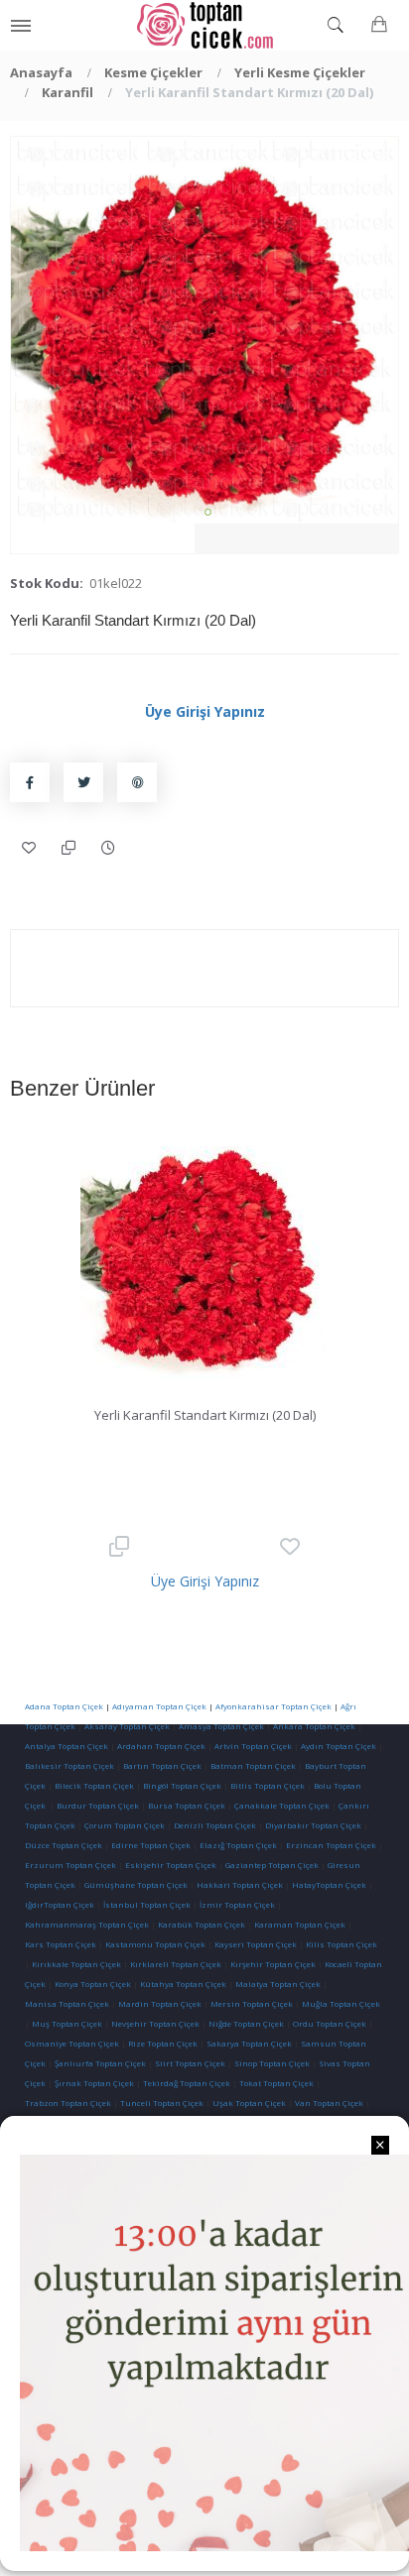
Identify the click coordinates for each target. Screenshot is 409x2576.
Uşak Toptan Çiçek (249, 2103)
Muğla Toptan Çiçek (341, 2003)
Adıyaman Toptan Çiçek (159, 1706)
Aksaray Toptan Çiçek (127, 1726)
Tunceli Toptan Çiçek (162, 2103)
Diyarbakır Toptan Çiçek (313, 1825)
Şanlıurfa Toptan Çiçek (100, 2063)
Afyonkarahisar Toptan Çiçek (273, 1706)
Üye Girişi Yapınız (205, 711)
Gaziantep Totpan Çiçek (272, 1865)
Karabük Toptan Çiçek (202, 1924)
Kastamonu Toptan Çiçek (154, 1944)
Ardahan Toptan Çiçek (160, 1746)
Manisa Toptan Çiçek (67, 2003)
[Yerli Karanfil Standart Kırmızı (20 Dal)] (204, 330)
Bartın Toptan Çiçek (162, 1765)
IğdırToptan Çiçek (60, 1904)
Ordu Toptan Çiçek (330, 2023)
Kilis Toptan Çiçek (341, 1944)
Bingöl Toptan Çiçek (182, 1785)
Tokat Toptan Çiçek (276, 2083)
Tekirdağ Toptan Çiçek (187, 2083)
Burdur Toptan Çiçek (98, 1805)
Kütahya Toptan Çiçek (183, 1984)
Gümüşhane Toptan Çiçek (136, 1884)
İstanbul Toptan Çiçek (147, 1904)
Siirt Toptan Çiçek (190, 2063)
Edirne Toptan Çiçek (151, 1845)
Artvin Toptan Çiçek (253, 1746)
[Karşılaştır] (69, 848)
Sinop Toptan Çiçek (272, 2063)
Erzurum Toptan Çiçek (70, 1865)
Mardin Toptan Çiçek (160, 2003)
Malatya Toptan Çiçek (278, 1984)
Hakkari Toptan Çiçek (240, 1884)
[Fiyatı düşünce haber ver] (109, 848)
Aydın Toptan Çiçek (339, 1746)
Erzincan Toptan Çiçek (331, 1845)
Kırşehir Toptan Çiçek (273, 1964)
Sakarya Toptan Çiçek (249, 2043)
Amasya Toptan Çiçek (221, 1726)
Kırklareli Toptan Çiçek (176, 1964)
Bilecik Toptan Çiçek (94, 1785)
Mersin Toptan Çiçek (252, 2003)
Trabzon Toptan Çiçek (68, 2103)
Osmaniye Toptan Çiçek (72, 2043)
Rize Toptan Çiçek (163, 2043)
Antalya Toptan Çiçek (67, 1746)
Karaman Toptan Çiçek (300, 1924)
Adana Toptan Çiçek (64, 1706)
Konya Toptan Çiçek (93, 1984)
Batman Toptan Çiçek (252, 1765)
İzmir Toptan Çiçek (237, 1904)
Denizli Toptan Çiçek (215, 1825)
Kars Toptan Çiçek (61, 1944)
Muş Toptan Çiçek (67, 2023)
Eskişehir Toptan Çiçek (171, 1865)
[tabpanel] (204, 330)
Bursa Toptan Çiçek (187, 1805)
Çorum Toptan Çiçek (125, 1825)
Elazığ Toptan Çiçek (238, 1845)
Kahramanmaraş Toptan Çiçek (87, 1924)
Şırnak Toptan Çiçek (94, 2083)
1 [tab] (208, 512)
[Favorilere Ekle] (30, 848)
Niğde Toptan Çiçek (246, 2023)
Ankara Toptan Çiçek (314, 1726)
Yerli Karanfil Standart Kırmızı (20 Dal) (205, 1415)
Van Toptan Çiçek (329, 2103)
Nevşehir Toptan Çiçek (156, 2023)
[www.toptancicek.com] (205, 25)
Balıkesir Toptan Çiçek (69, 1765)
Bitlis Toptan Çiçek (268, 1785)
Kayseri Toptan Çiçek (256, 1944)
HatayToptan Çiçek (329, 1884)
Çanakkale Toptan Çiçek (282, 1805)
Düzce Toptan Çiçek (64, 1845)
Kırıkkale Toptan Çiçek (76, 1964)
